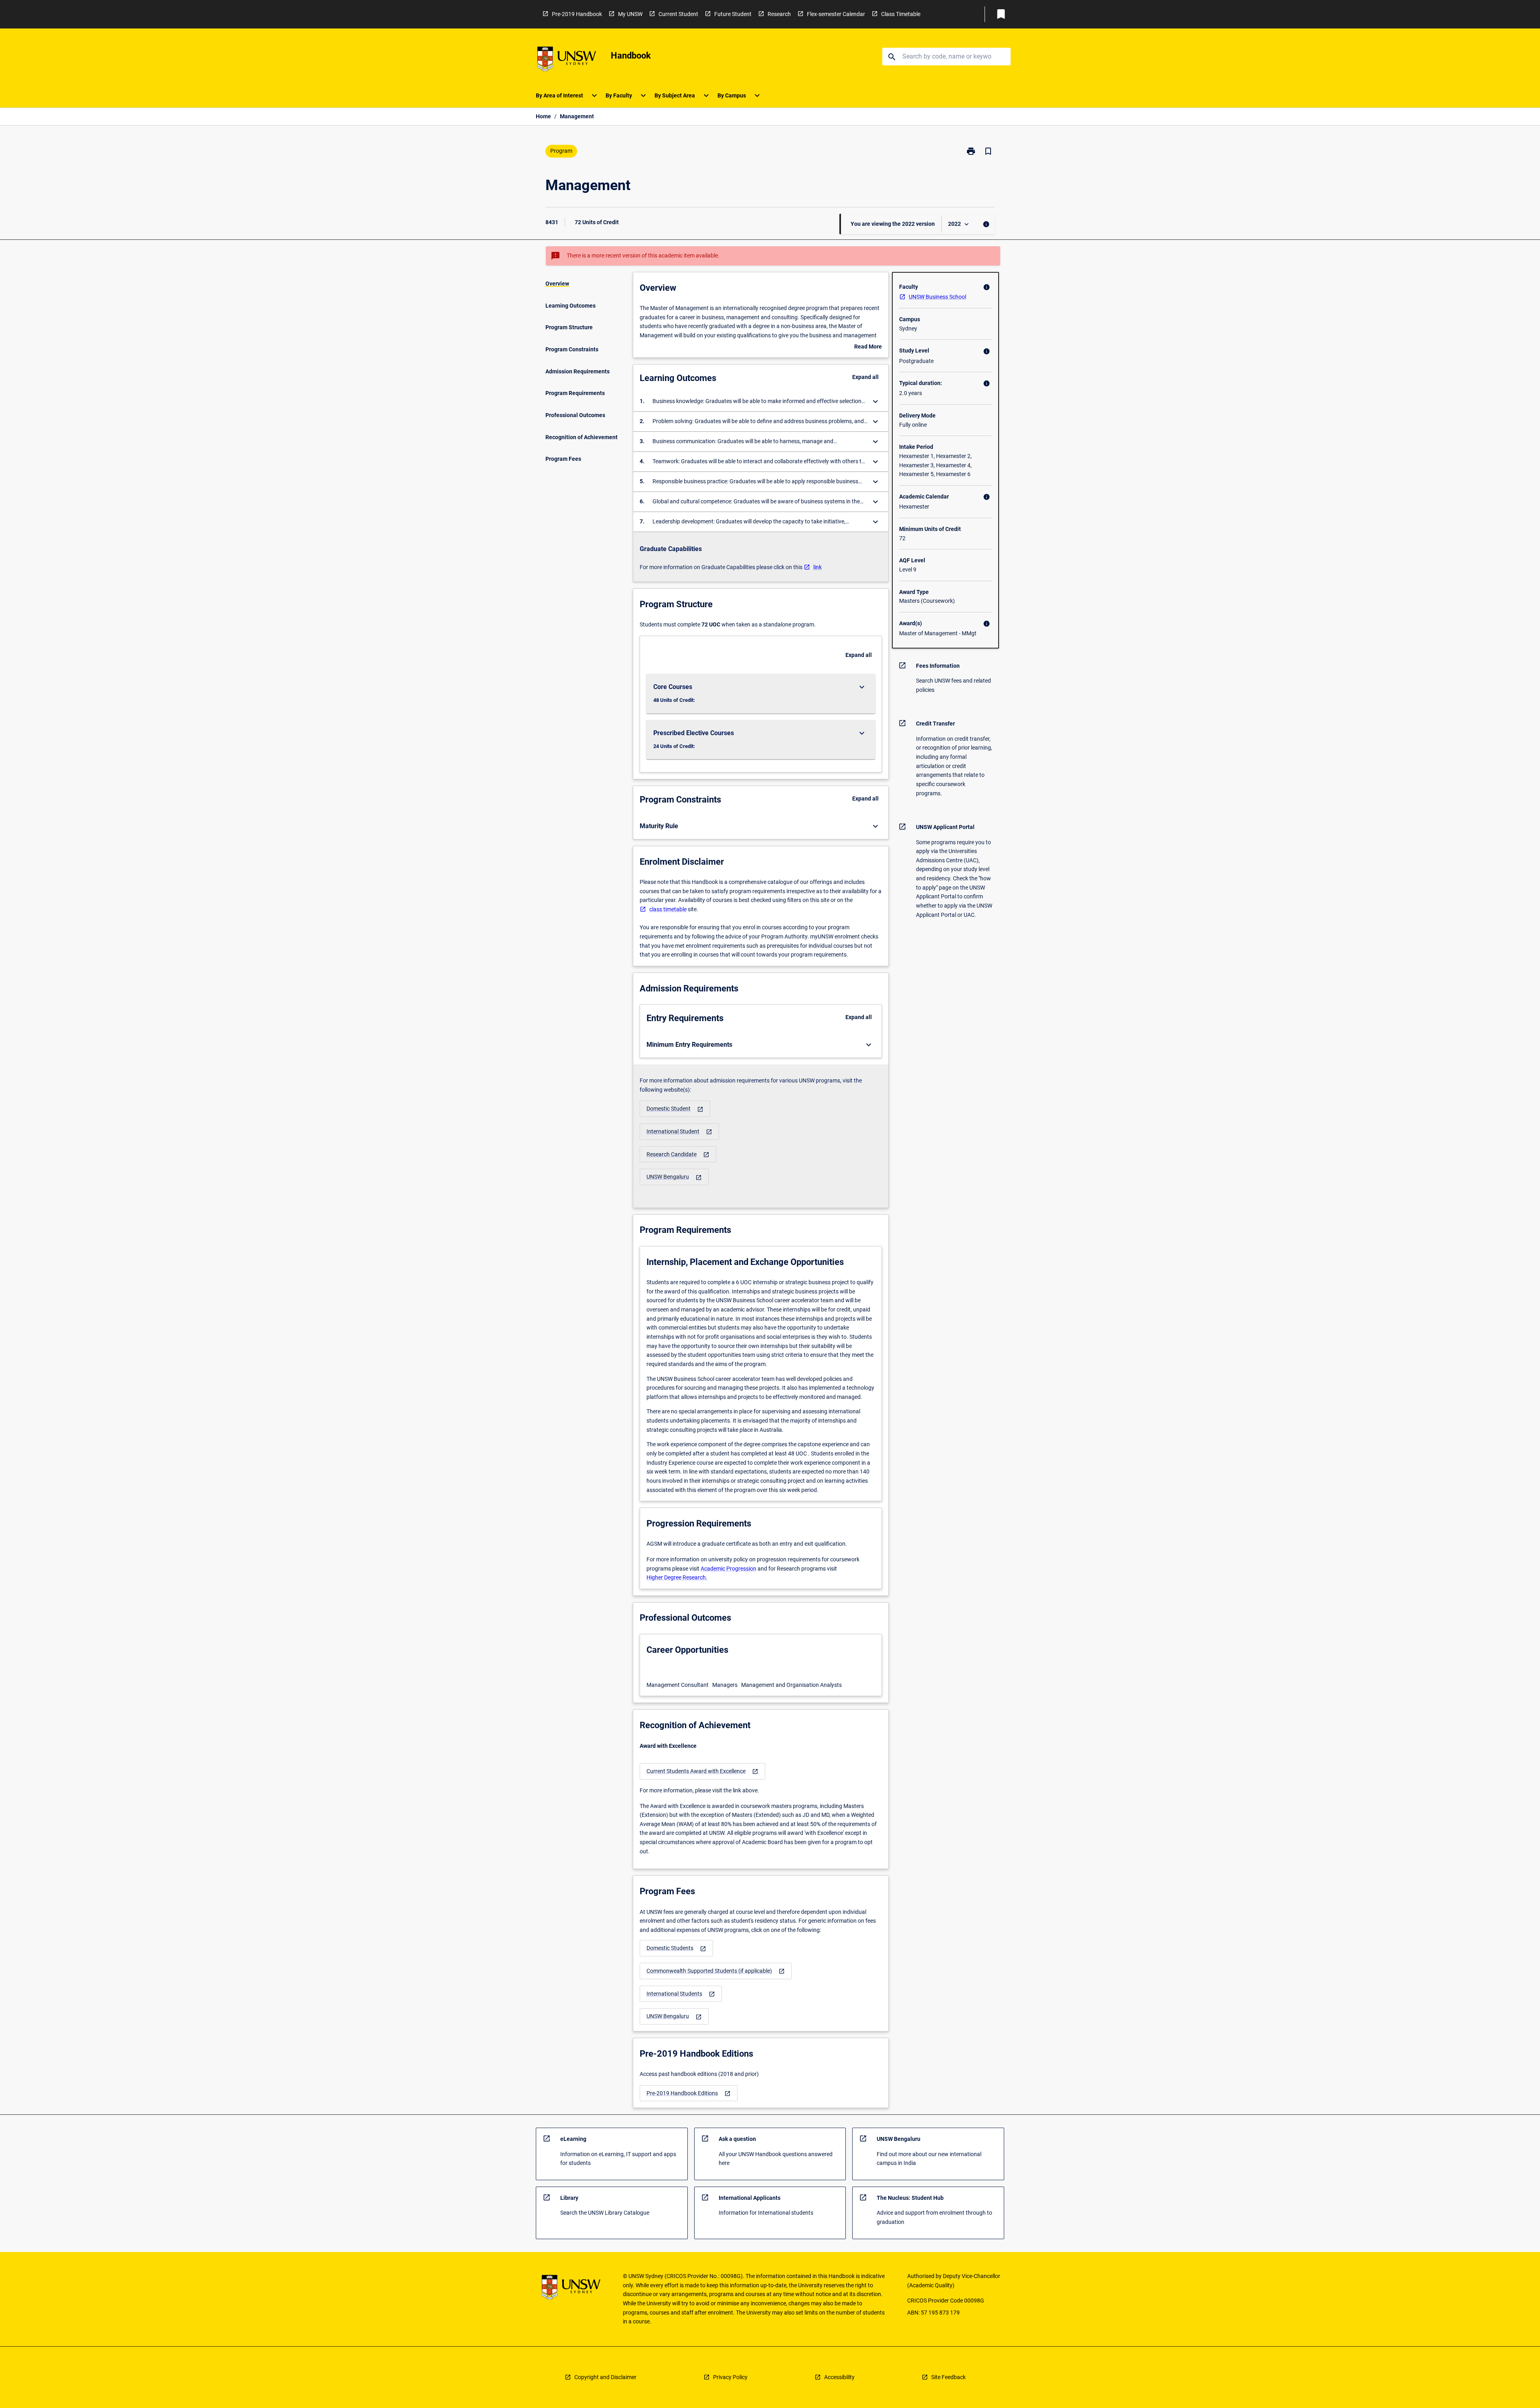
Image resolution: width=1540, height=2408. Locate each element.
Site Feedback (948, 2377)
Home (543, 116)
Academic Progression (728, 1569)
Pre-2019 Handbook (577, 14)
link (818, 567)
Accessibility (839, 2377)
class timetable (668, 909)
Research (779, 14)
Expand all (865, 377)
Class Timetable (901, 14)
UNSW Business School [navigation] (937, 297)
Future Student (733, 14)
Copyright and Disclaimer (605, 2377)
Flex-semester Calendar (836, 14)
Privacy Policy (730, 2377)
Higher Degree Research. (677, 1577)
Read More (868, 347)
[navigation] (675, 1109)
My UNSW (630, 14)
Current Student (678, 14)
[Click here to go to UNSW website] (567, 60)
